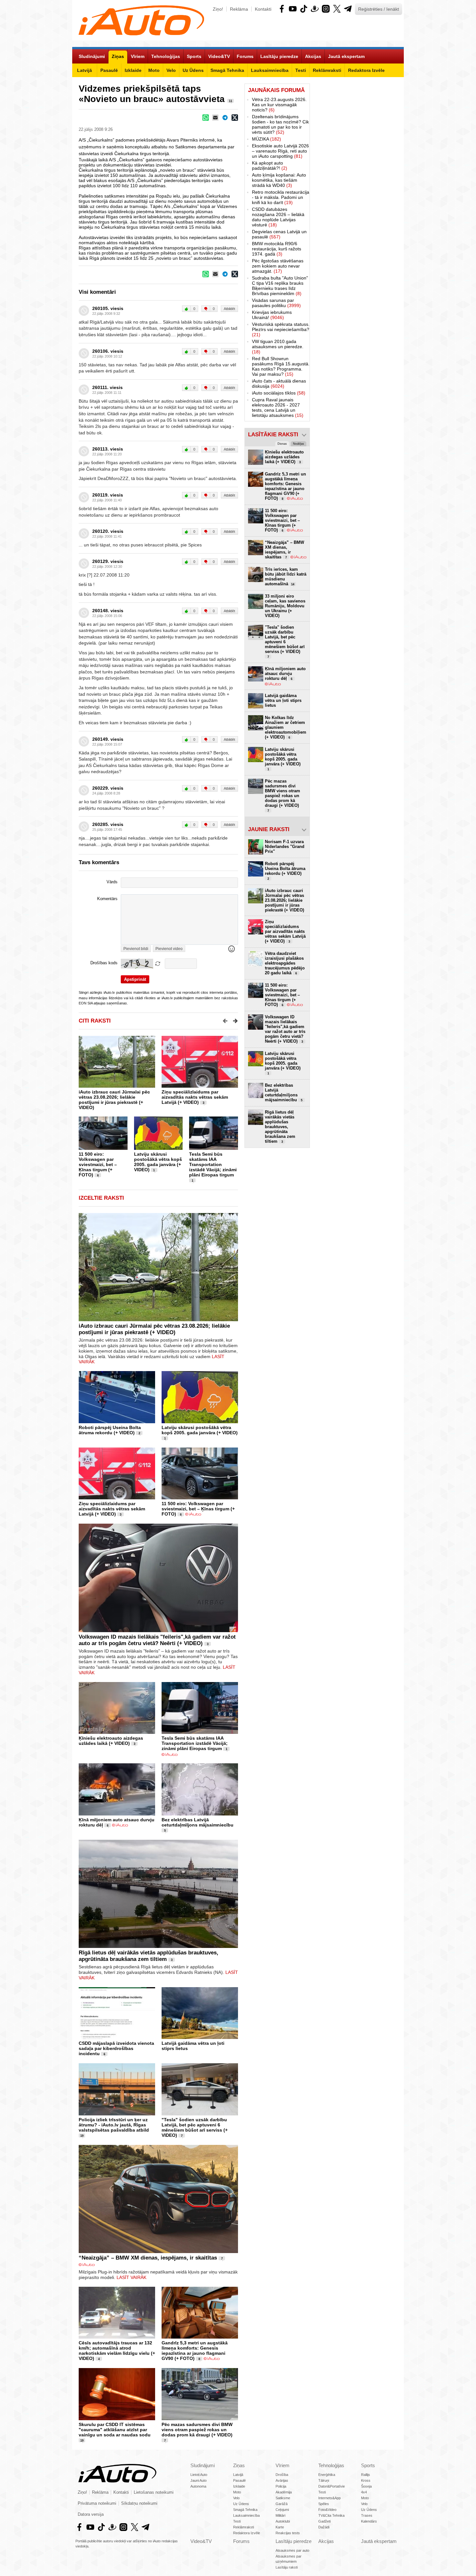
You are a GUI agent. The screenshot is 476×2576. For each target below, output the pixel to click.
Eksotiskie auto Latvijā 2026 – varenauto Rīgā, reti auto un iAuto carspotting (280, 151)
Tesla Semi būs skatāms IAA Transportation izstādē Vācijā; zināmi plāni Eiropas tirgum (213, 1164)
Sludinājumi (203, 2465)
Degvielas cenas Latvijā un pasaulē (279, 234)
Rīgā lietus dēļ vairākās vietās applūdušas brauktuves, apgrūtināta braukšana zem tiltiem (148, 1956)
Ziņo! (218, 9)
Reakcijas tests (288, 2533)
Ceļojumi (282, 2510)
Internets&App (329, 2498)
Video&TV (201, 2541)
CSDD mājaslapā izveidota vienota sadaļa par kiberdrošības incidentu (116, 2048)
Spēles (324, 2504)
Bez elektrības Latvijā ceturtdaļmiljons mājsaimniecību (198, 1822)
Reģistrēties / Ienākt (379, 9)
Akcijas (326, 2541)
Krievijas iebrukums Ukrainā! (272, 315)
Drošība (282, 2475)
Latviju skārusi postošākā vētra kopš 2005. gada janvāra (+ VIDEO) (158, 1162)
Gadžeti (324, 2521)
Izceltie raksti (101, 1198)
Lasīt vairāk (131, 2277)
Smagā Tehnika (245, 2510)
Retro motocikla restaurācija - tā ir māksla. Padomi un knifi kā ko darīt (281, 197)
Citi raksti (95, 1021)
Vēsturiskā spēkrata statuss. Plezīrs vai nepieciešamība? (281, 329)
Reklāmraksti (244, 2527)
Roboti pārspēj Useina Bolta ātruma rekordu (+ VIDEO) (110, 1430)
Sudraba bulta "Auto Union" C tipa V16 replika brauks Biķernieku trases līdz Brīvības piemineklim (280, 286)
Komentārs (107, 899)
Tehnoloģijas (331, 2465)
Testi (237, 2521)
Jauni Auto (198, 2480)
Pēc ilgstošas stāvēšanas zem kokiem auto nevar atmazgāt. (278, 266)
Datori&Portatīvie (332, 2486)
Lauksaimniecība (246, 2515)
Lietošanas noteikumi (154, 2492)
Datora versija (91, 2514)
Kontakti (263, 9)
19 (82, 2136)
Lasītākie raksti (273, 435)
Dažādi (324, 2527)
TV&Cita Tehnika (331, 2515)
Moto (237, 2492)
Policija (281, 2486)
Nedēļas (299, 444)
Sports (368, 2465)
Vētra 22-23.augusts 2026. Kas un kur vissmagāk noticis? (279, 105)
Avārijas (282, 2480)
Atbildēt (229, 309)
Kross (366, 2480)
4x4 (364, 2492)
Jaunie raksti (269, 829)
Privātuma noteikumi (97, 2503)
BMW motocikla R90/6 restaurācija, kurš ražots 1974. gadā (277, 249)
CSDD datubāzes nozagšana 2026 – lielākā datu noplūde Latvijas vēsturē (278, 217)
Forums (241, 2541)
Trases (367, 2515)
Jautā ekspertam (379, 2541)
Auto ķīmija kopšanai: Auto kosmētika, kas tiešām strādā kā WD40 (279, 180)
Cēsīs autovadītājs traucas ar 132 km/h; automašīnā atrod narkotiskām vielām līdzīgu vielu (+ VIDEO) (117, 2351)
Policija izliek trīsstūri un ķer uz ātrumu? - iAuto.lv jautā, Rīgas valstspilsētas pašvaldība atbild (114, 2125)
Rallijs (366, 2475)
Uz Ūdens (241, 2504)
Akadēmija (284, 2492)
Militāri (280, 2515)
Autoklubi (283, 2521)
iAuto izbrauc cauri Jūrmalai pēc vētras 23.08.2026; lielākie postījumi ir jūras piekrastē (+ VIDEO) (114, 1100)
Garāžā (282, 2504)
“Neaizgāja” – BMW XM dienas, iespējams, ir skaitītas (148, 2258)
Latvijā (238, 2475)
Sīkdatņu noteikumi (139, 2503)
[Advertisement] (357, 181)
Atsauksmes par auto (292, 2550)
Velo (236, 2498)
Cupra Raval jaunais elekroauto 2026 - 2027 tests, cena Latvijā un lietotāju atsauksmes (278, 407)
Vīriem (283, 2465)
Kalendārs (369, 2521)
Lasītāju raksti (287, 2567)
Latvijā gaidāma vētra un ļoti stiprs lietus (283, 700)
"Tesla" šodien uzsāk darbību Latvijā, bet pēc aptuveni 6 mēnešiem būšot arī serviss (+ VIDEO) (195, 2127)
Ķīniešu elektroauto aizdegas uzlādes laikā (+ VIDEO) (111, 1741)
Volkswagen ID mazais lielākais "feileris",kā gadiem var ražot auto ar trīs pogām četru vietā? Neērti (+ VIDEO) (157, 1640)
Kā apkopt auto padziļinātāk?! (270, 166)
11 (231, 101)
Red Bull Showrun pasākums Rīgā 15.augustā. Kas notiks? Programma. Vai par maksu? (281, 366)
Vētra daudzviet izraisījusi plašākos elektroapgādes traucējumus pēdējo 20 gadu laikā (285, 963)
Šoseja (366, 2486)
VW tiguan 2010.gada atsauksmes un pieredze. (278, 347)
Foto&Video (327, 2510)
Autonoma (198, 2486)
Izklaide (239, 2486)
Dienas (282, 444)
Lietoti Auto (199, 2475)
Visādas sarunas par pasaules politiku (276, 303)
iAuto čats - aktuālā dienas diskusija (279, 384)
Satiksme (283, 2498)
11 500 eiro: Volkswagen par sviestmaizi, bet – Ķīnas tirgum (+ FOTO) (98, 1164)
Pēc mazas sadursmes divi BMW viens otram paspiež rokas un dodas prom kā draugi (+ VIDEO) (197, 2430)
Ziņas (239, 2465)
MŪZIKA (266, 139)
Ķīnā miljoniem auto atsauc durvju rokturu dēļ (285, 674)
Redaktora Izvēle (247, 2533)
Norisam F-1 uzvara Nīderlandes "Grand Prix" (285, 847)
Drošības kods (104, 963)
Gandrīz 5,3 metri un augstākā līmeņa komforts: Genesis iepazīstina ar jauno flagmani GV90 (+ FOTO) (195, 2351)
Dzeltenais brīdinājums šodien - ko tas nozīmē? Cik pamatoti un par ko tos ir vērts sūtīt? (280, 124)
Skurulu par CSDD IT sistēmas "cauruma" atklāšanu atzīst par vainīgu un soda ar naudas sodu (115, 2430)
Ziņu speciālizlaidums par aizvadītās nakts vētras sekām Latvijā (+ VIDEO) (195, 1097)
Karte (280, 2527)
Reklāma (239, 9)
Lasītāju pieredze (294, 2541)
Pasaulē (239, 2480)
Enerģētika (327, 2475)
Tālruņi (324, 2480)
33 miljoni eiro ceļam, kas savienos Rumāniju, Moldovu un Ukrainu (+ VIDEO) (285, 606)
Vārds (112, 882)
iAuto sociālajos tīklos (279, 393)
